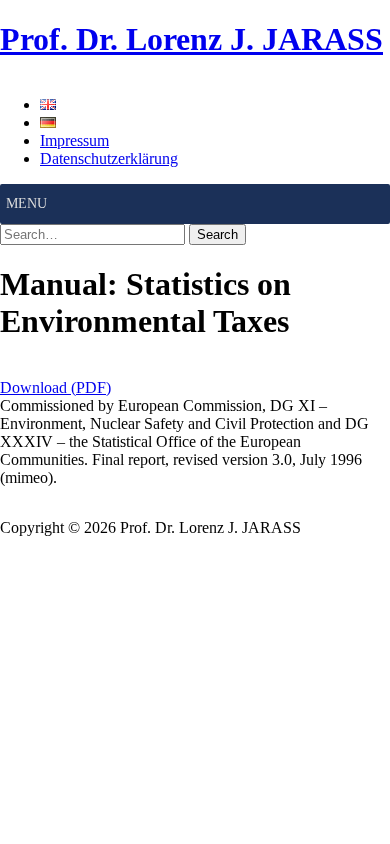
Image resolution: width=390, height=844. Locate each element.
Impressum (74, 140)
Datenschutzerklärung (109, 158)
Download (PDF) (55, 387)
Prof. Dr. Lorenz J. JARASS (191, 39)
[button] (26, 204)
